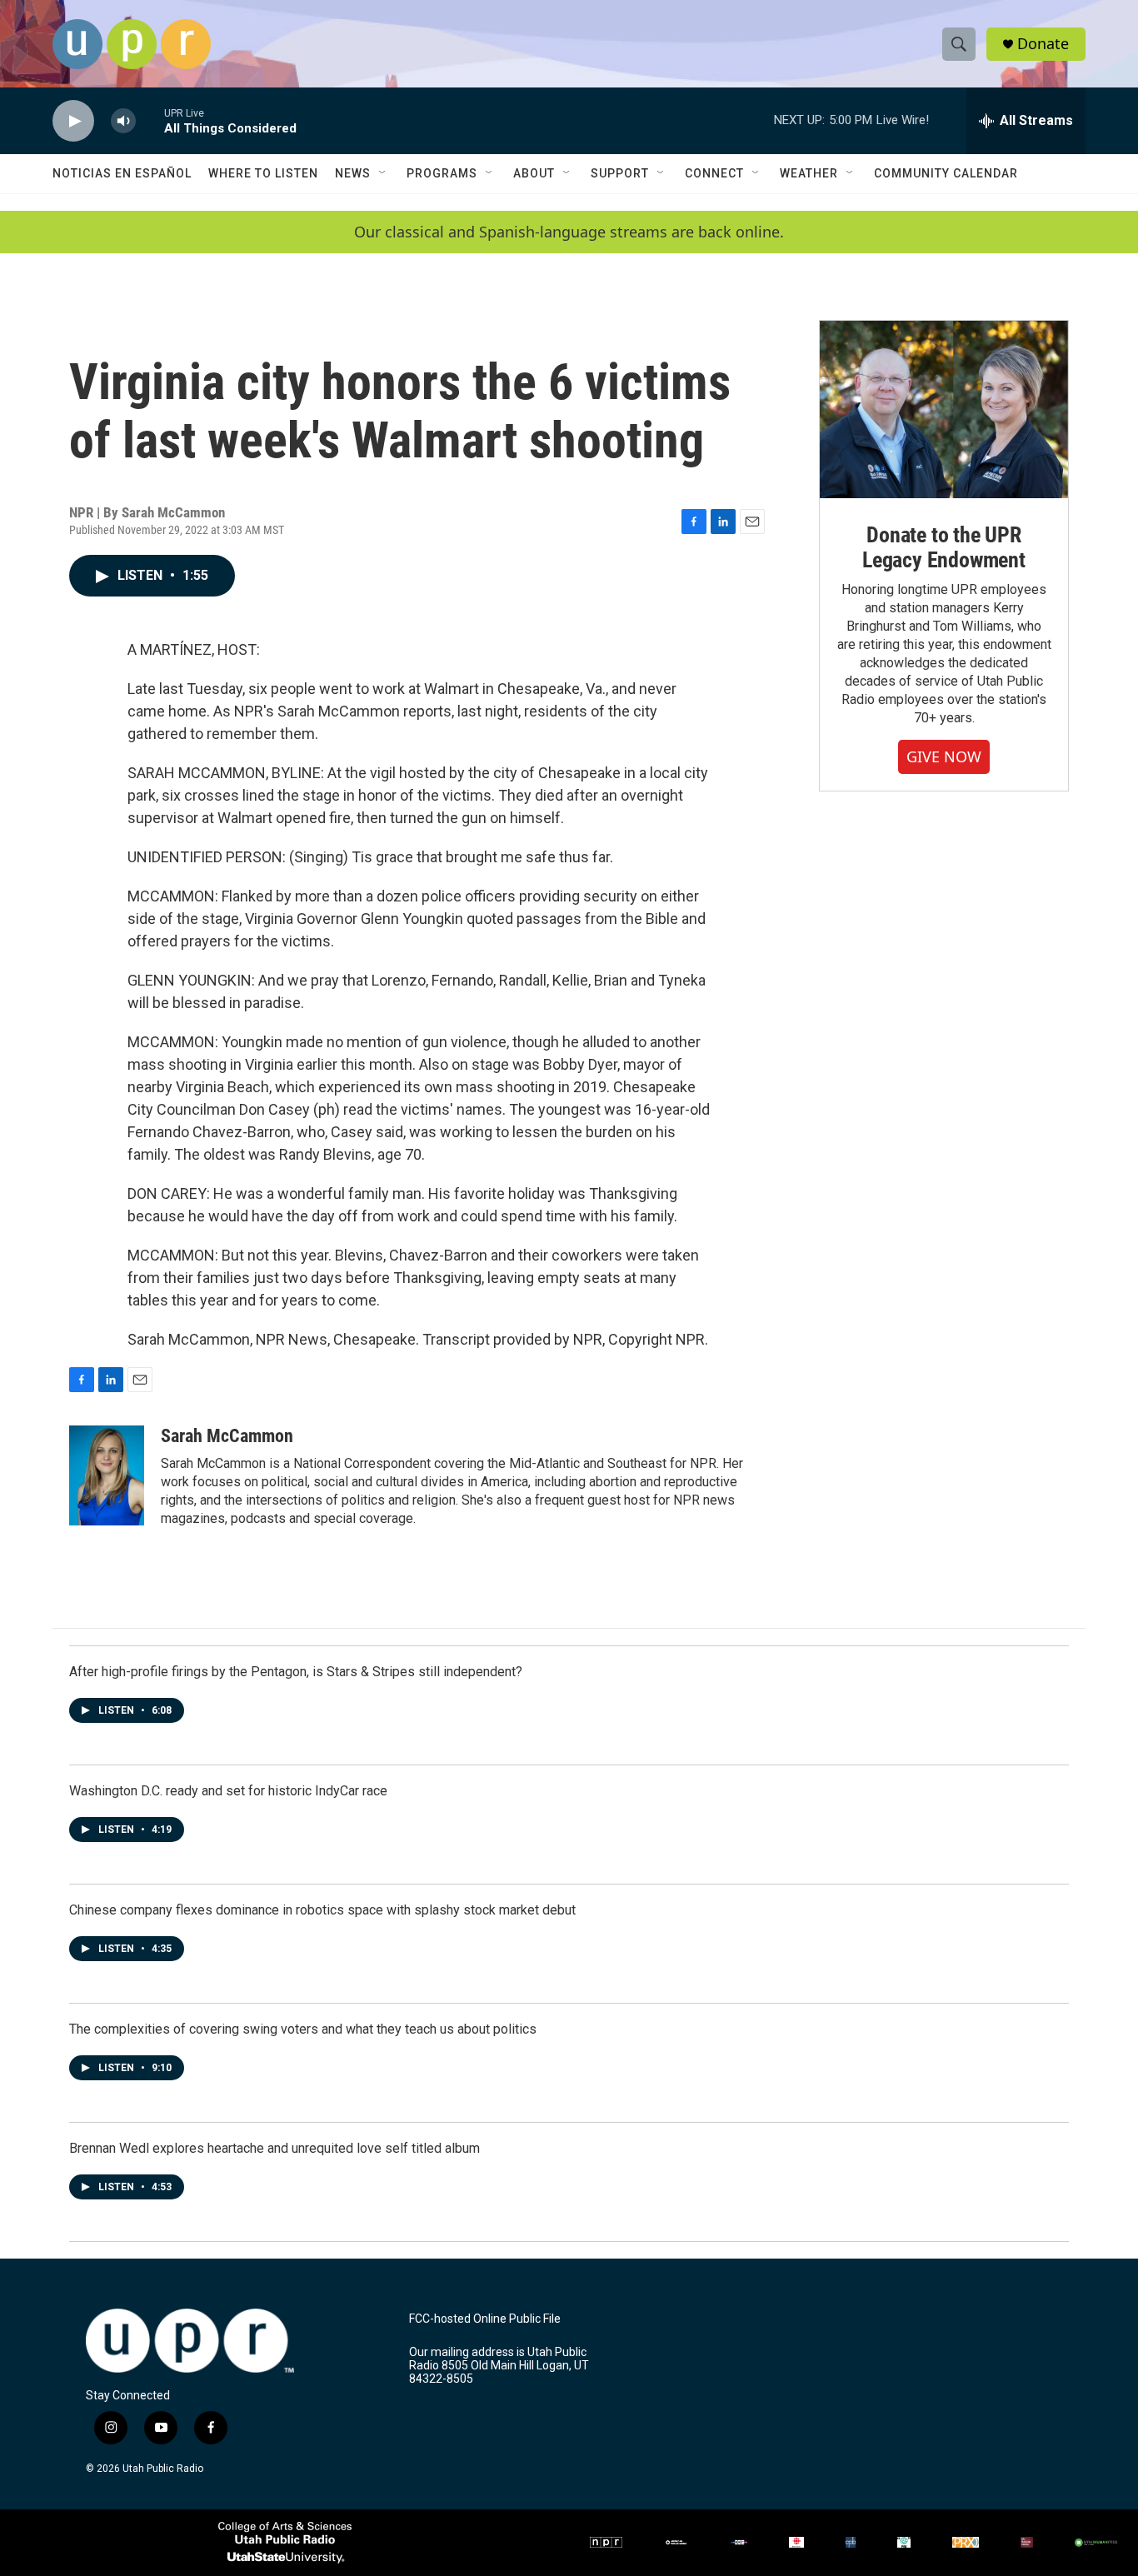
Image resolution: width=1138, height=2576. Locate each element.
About (534, 173)
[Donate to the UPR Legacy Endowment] (944, 409)
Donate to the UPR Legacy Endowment (944, 547)
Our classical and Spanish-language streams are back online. (569, 232)
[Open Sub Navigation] (383, 173)
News (353, 173)
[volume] (123, 121)
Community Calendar (946, 173)
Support (620, 173)
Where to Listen (263, 173)
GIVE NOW (944, 756)
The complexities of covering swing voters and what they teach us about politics (303, 2029)
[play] (73, 121)
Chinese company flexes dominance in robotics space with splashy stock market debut (322, 1910)
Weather (809, 173)
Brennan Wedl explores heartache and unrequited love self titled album (275, 2148)
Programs (442, 173)
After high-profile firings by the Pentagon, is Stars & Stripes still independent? (296, 1672)
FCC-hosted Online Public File (485, 2319)
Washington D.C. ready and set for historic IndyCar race (228, 1791)
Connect (714, 173)
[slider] (150, 120)
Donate (1043, 44)
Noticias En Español (122, 173)
